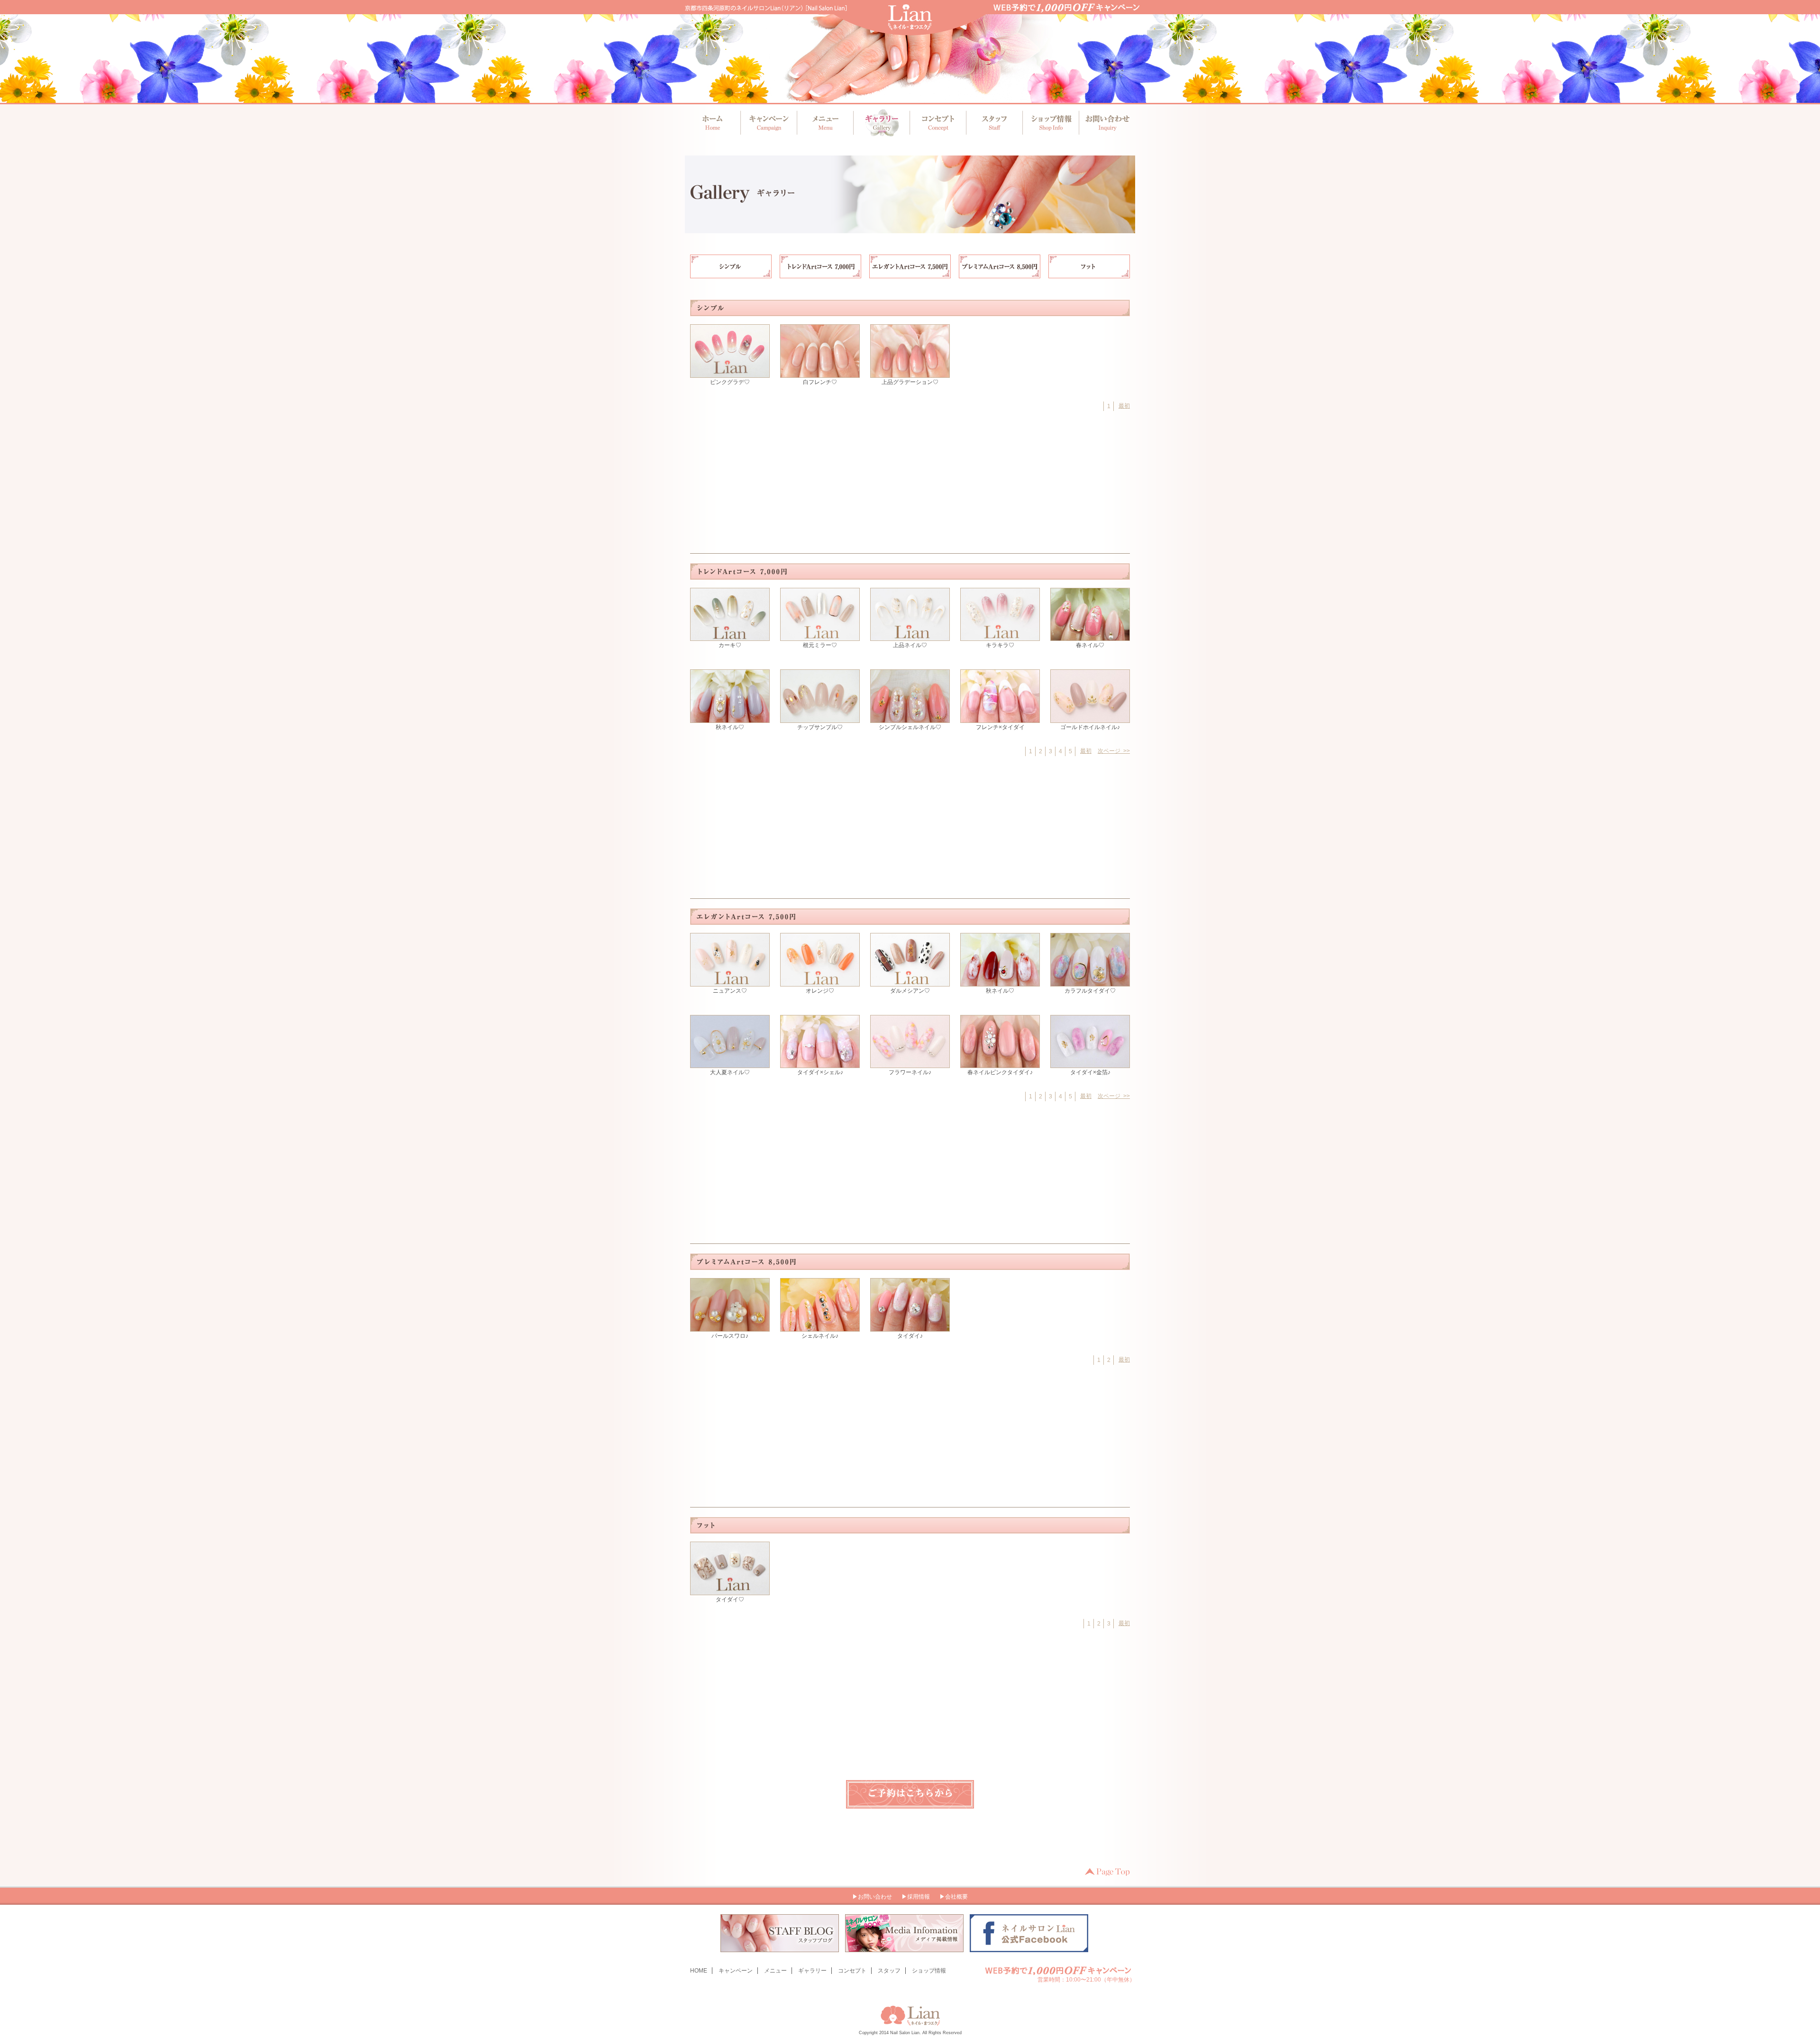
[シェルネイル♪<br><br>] (820, 1327)
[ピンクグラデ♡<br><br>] (730, 374)
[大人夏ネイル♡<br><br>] (730, 1064)
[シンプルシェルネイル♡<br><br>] (910, 719)
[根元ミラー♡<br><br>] (820, 637)
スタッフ (993, 123)
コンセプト (937, 123)
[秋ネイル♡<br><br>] (730, 719)
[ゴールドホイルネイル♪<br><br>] (1090, 719)
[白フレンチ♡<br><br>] (820, 374)
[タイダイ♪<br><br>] (910, 1327)
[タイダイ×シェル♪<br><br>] (820, 1064)
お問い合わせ (1104, 123)
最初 (1124, 406)
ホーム (713, 123)
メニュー (825, 123)
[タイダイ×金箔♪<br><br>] (1090, 1064)
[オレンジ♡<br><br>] (820, 982)
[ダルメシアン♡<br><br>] (910, 982)
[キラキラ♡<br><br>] (1000, 637)
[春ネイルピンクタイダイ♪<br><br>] (1000, 1064)
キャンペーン (769, 123)
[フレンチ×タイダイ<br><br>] (1000, 719)
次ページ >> (1114, 751)
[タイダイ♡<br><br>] (730, 1591)
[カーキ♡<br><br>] (730, 637)
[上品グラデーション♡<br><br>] (910, 374)
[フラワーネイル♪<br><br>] (910, 1064)
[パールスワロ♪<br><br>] (730, 1327)
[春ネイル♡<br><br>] (1090, 637)
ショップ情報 (1049, 123)
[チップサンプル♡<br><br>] (820, 719)
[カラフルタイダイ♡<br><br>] (1090, 982)
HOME (699, 1971)
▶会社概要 (954, 1897)
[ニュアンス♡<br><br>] (730, 982)
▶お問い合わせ (872, 1897)
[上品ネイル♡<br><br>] (910, 637)
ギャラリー (881, 123)
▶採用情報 (916, 1897)
